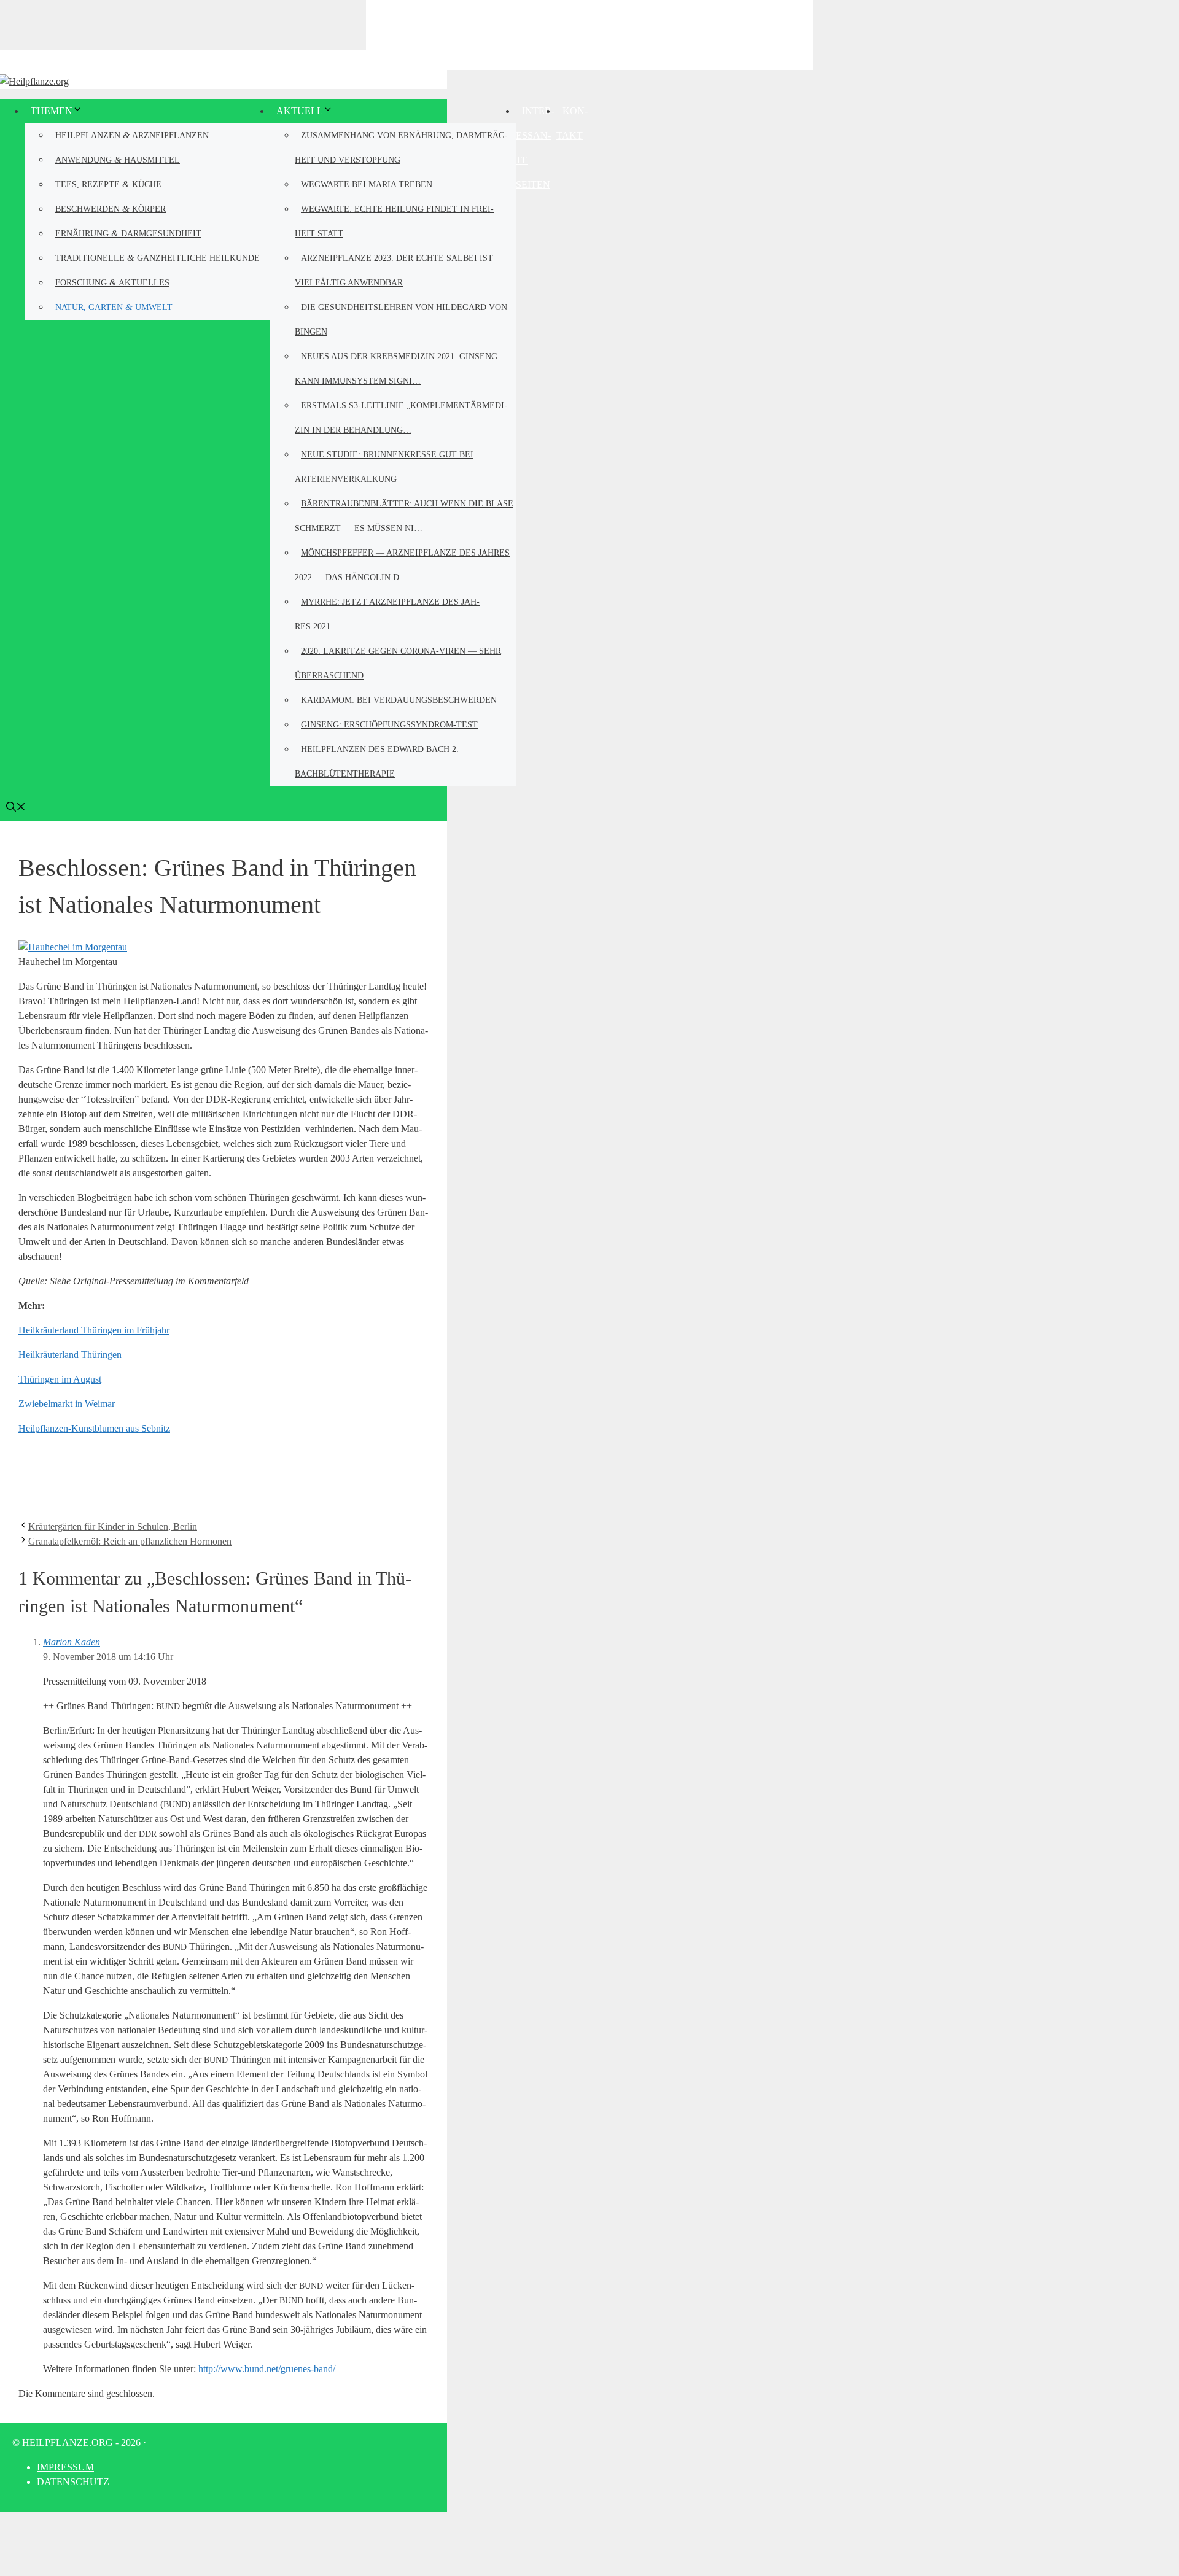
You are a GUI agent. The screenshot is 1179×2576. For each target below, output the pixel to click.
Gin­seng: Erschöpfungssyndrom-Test (389, 725)
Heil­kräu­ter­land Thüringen (70, 1355)
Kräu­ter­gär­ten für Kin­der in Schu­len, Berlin (113, 1527)
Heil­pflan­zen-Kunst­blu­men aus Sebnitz (94, 1428)
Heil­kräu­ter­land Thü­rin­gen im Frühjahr (94, 1330)
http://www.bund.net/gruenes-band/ (267, 2369)
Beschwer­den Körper (111, 208)
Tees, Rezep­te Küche (108, 184)
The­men (52, 111)
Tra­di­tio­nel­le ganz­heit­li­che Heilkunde (158, 258)
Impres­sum (65, 2467)
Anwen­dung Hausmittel (118, 159)
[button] (16, 808)
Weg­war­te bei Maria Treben (367, 184)
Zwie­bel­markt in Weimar (67, 1404)
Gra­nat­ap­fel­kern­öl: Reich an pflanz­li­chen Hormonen (130, 1541)
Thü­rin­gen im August (60, 1379)
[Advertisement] (589, 34)
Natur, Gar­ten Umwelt (114, 307)
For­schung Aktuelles (112, 282)
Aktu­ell (300, 111)
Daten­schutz (73, 2482)
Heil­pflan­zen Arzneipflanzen (132, 135)
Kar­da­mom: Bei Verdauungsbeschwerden (399, 700)
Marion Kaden (72, 1642)
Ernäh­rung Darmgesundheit (128, 233)
